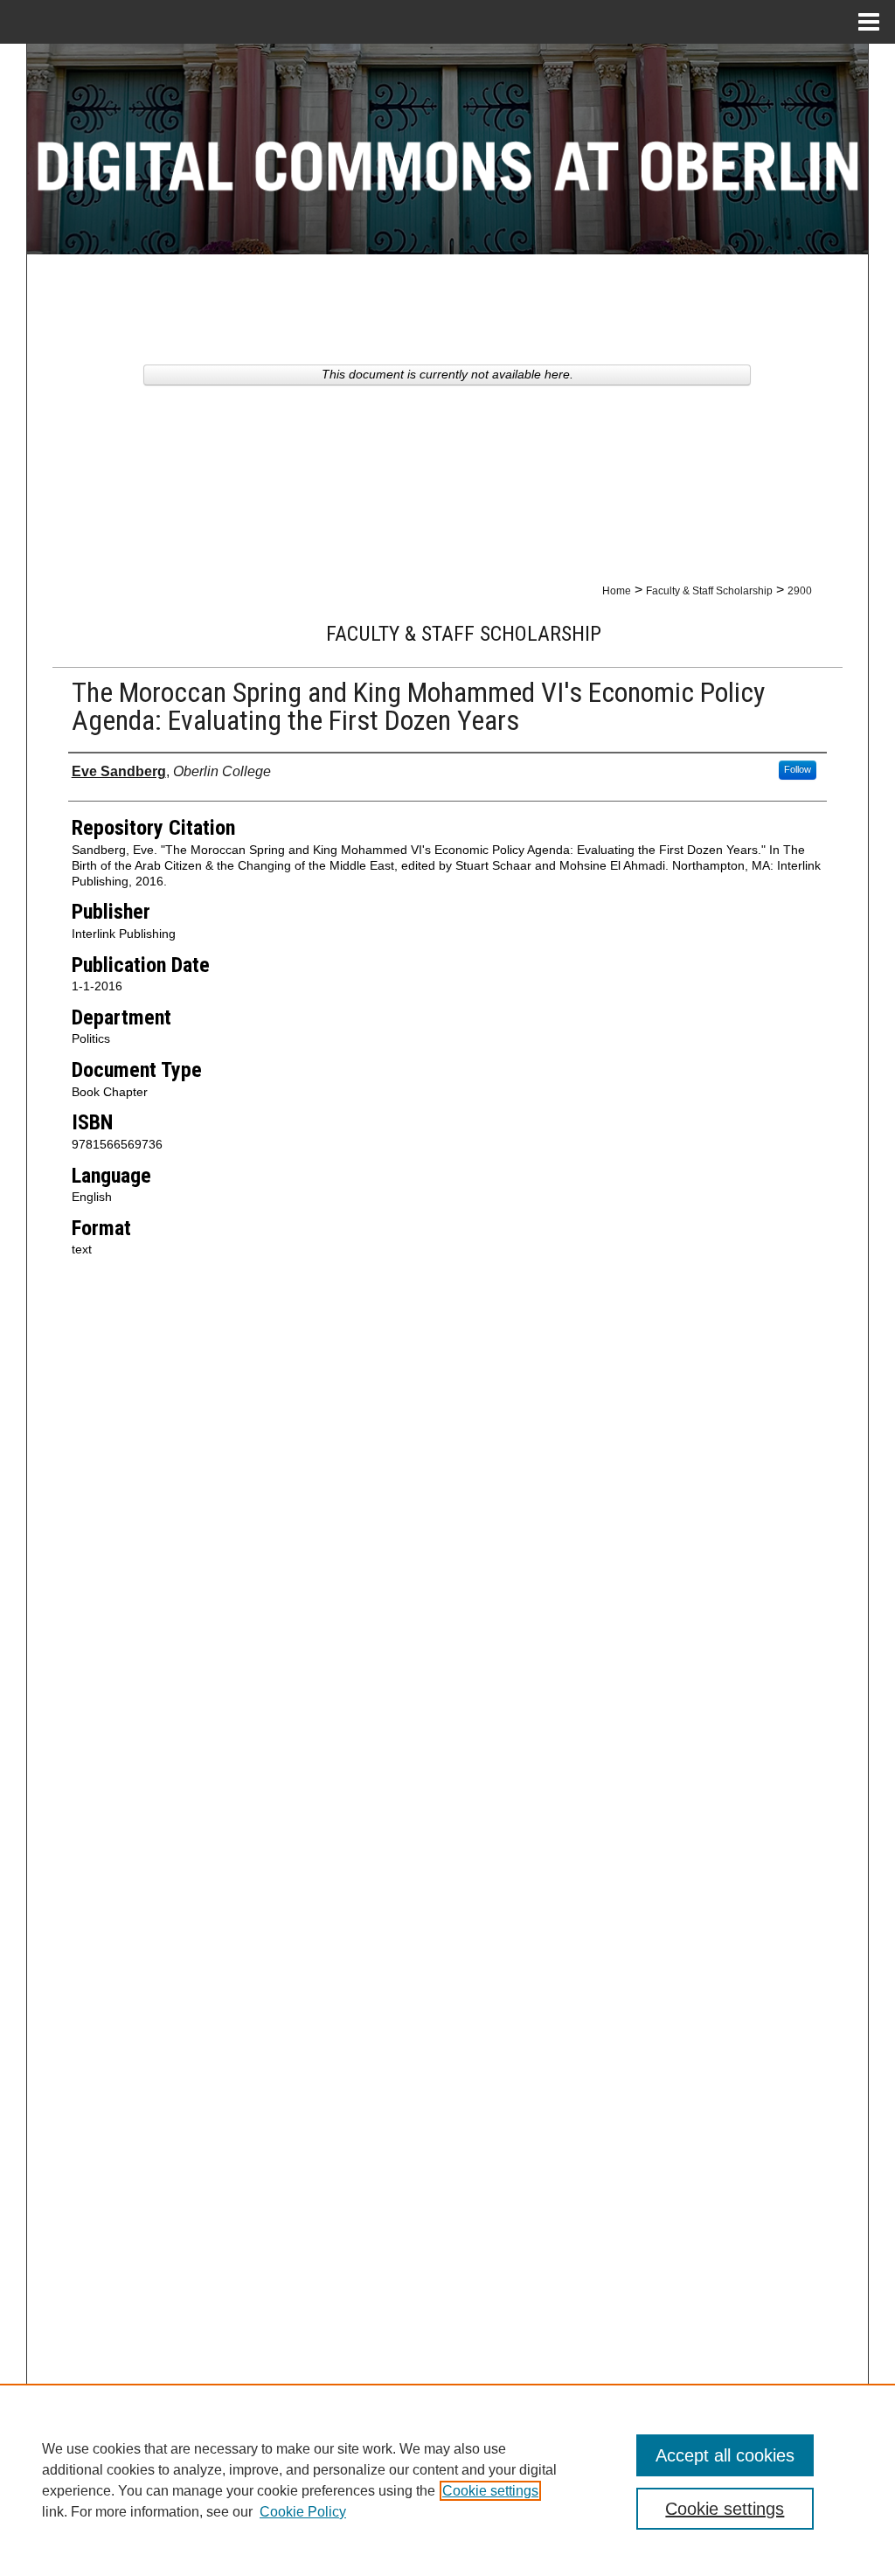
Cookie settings (490, 2491)
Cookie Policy (303, 2512)
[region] (447, 2480)
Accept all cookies (725, 2455)
